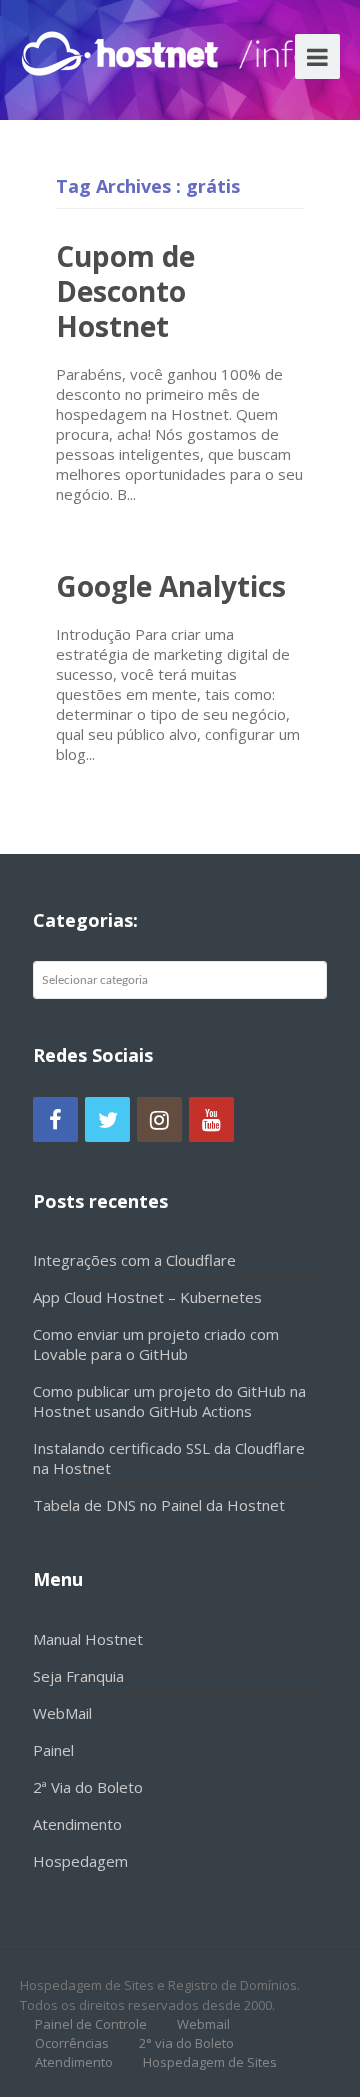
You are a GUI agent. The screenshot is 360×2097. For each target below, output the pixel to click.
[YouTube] (211, 1119)
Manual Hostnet (88, 1639)
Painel (53, 1750)
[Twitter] (107, 1119)
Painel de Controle (91, 2024)
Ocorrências (72, 2043)
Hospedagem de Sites (210, 2062)
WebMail (62, 1713)
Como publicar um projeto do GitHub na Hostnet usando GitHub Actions (169, 1401)
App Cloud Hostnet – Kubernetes (147, 1297)
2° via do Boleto (186, 2043)
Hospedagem (80, 1861)
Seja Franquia (78, 1676)
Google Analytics (171, 586)
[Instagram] (159, 1119)
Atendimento (77, 1824)
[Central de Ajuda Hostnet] (124, 49)
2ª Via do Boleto (88, 1787)
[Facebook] (55, 1119)
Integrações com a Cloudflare (134, 1260)
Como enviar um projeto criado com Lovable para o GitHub (156, 1344)
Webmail (203, 2024)
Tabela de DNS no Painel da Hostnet (159, 1505)
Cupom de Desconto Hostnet (125, 291)
